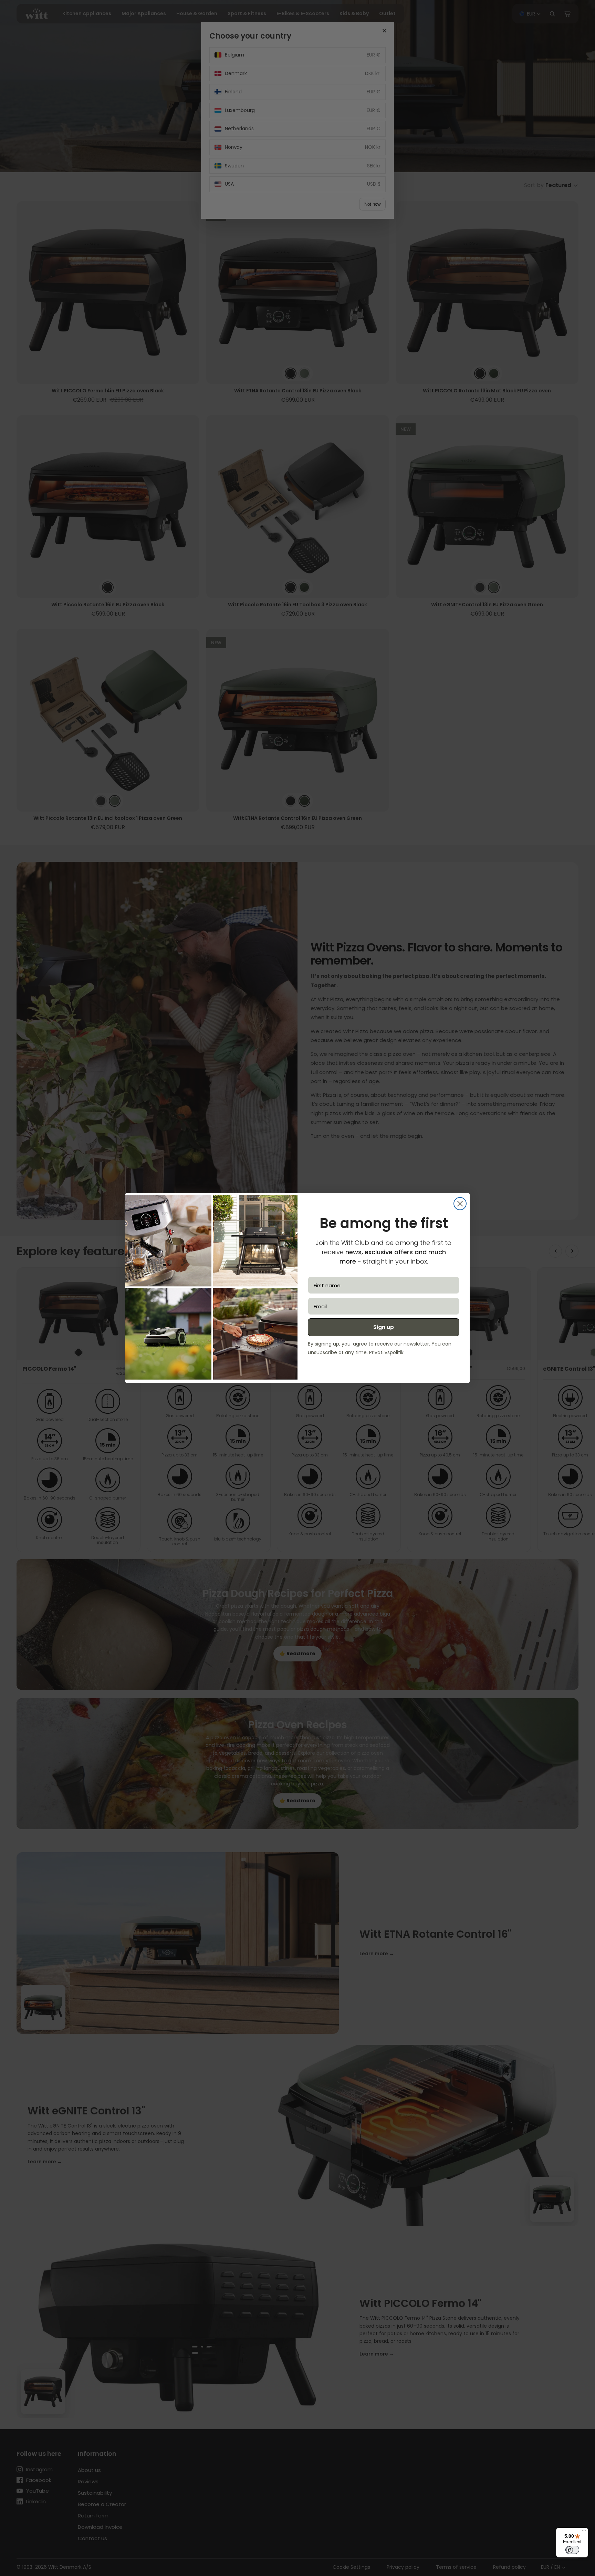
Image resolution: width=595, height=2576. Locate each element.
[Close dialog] (460, 1204)
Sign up (384, 1327)
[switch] (572, 2550)
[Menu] (584, 2532)
